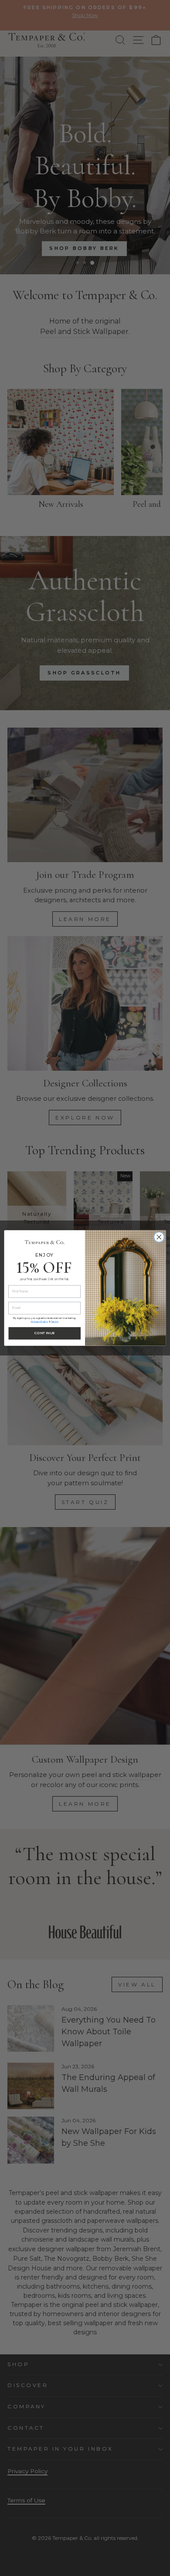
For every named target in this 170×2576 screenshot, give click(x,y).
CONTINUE (45, 1333)
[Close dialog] (159, 1237)
